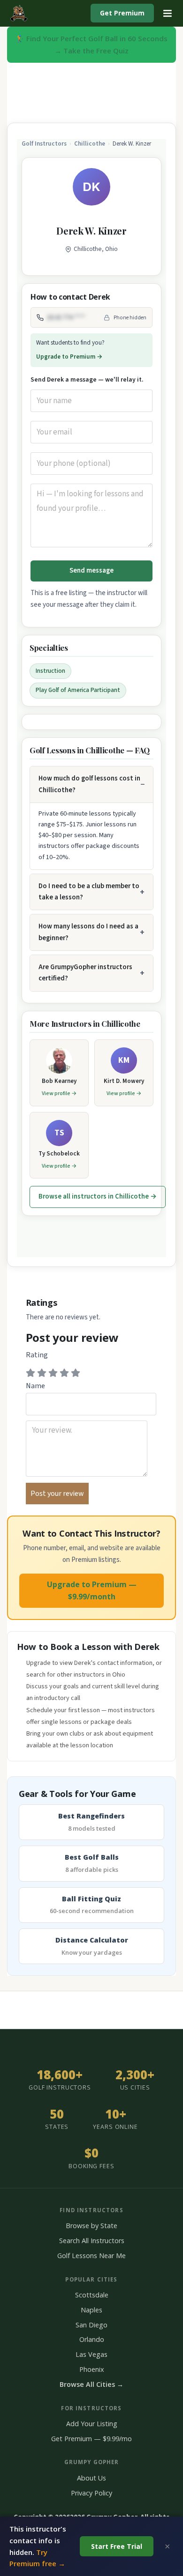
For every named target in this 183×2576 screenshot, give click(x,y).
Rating (37, 1355)
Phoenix (92, 2369)
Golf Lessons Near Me (91, 2256)
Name (35, 1386)
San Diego (91, 2325)
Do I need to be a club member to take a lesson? (89, 892)
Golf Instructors (44, 144)
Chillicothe (90, 144)
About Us (91, 2478)
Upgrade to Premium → (69, 357)
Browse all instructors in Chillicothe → (98, 1196)
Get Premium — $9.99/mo (91, 2439)
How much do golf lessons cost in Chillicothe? (89, 784)
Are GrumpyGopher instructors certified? (85, 973)
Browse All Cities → (91, 2384)
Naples (91, 2310)
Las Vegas (91, 2354)
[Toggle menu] (168, 13)
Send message (91, 570)
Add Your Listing (92, 2424)
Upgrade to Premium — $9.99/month (92, 1590)
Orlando (92, 2339)
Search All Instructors (92, 2241)
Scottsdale (92, 2295)
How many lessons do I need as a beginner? (88, 932)
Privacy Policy (91, 2493)
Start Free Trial (117, 2546)
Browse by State (91, 2226)
